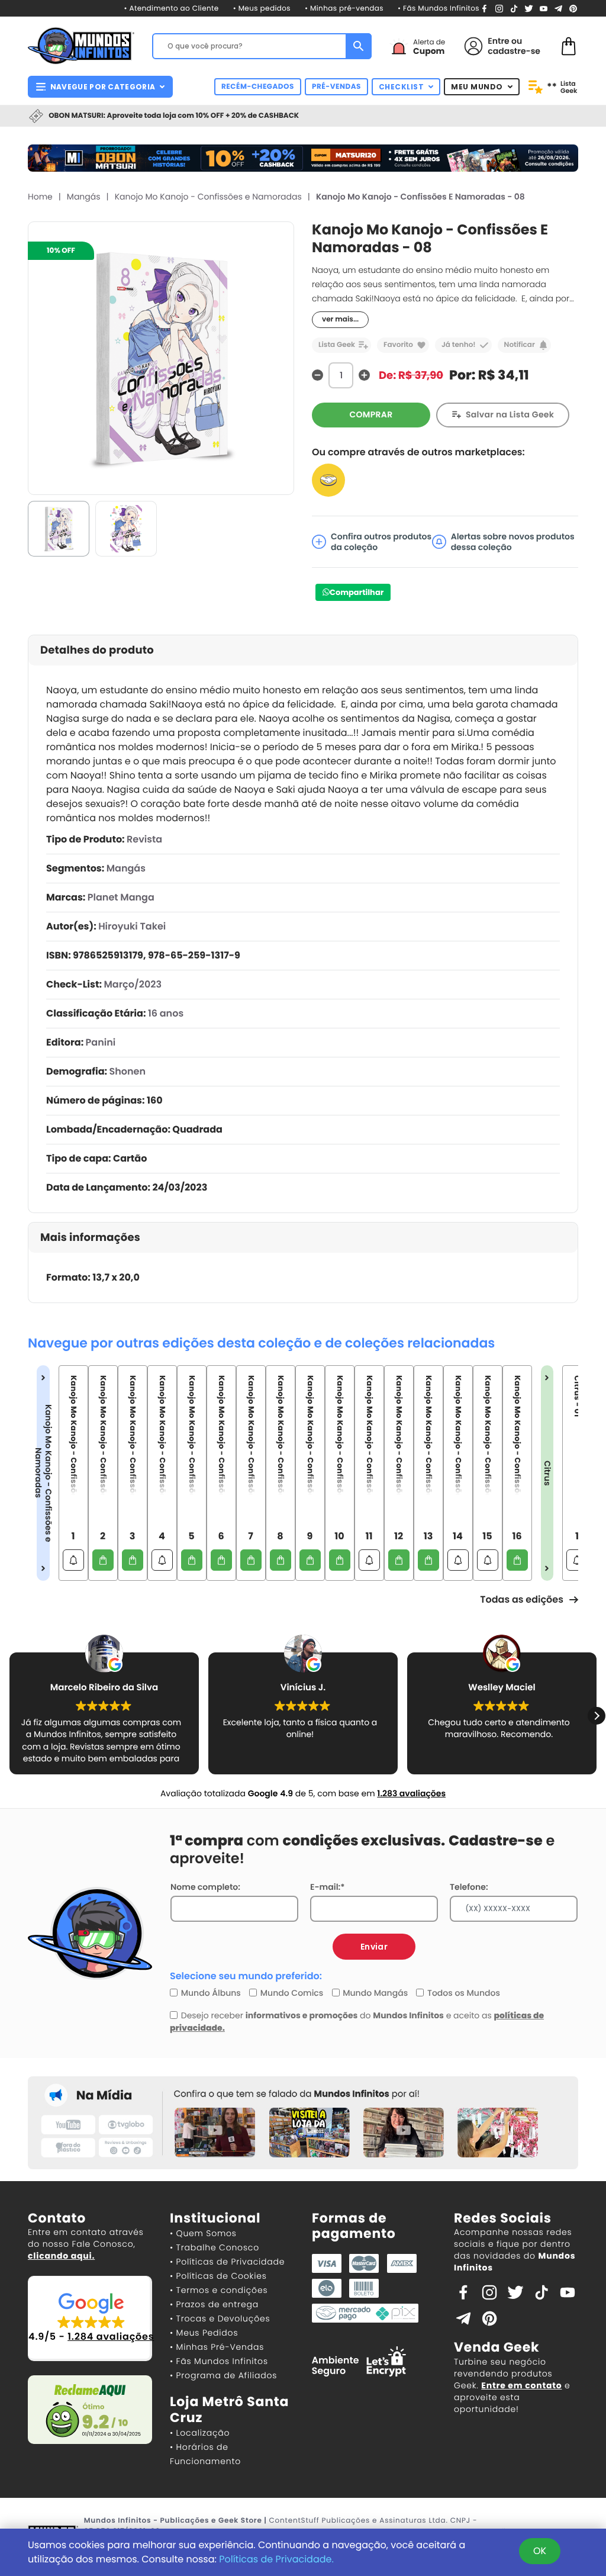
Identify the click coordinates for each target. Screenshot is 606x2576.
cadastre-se (514, 51)
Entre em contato (521, 2385)
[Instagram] (499, 8)
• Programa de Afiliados (223, 2375)
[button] (597, 1716)
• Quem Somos (203, 2233)
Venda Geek (497, 2347)
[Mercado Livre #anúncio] (328, 480)
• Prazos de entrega (214, 2304)
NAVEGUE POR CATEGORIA (103, 87)
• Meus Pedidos (204, 2333)
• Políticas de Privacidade (227, 2262)
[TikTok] (514, 8)
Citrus (547, 1473)
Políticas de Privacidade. (276, 2559)
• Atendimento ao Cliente (171, 9)
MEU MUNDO (477, 87)
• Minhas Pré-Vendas (217, 2347)
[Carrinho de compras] (569, 45)
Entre (498, 41)
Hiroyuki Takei (132, 926)
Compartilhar (357, 592)
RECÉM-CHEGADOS (258, 87)
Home (40, 197)
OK (540, 2551)
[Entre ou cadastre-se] (473, 46)
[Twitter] (529, 8)
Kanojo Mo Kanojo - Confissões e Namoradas (208, 197)
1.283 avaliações (411, 1793)
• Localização (200, 2433)
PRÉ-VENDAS (336, 87)
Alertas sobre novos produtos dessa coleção (513, 542)
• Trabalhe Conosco (215, 2247)
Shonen (128, 1071)
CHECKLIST (402, 87)
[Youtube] (544, 8)
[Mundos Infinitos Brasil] (81, 44)
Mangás (84, 197)
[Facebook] (484, 8)
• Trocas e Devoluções (220, 2318)
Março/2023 (133, 984)
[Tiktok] (541, 2292)
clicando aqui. (61, 2256)
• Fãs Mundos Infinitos (439, 9)
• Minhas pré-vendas (344, 9)
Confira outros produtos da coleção (381, 542)
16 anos (166, 1013)
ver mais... (340, 319)
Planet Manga (121, 897)
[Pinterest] (573, 8)
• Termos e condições (219, 2290)
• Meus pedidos (262, 9)
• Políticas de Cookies (218, 2276)
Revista (144, 839)
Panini (101, 1042)
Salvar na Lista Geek (510, 414)
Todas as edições (522, 1599)
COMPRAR (371, 414)
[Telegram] (558, 8)
